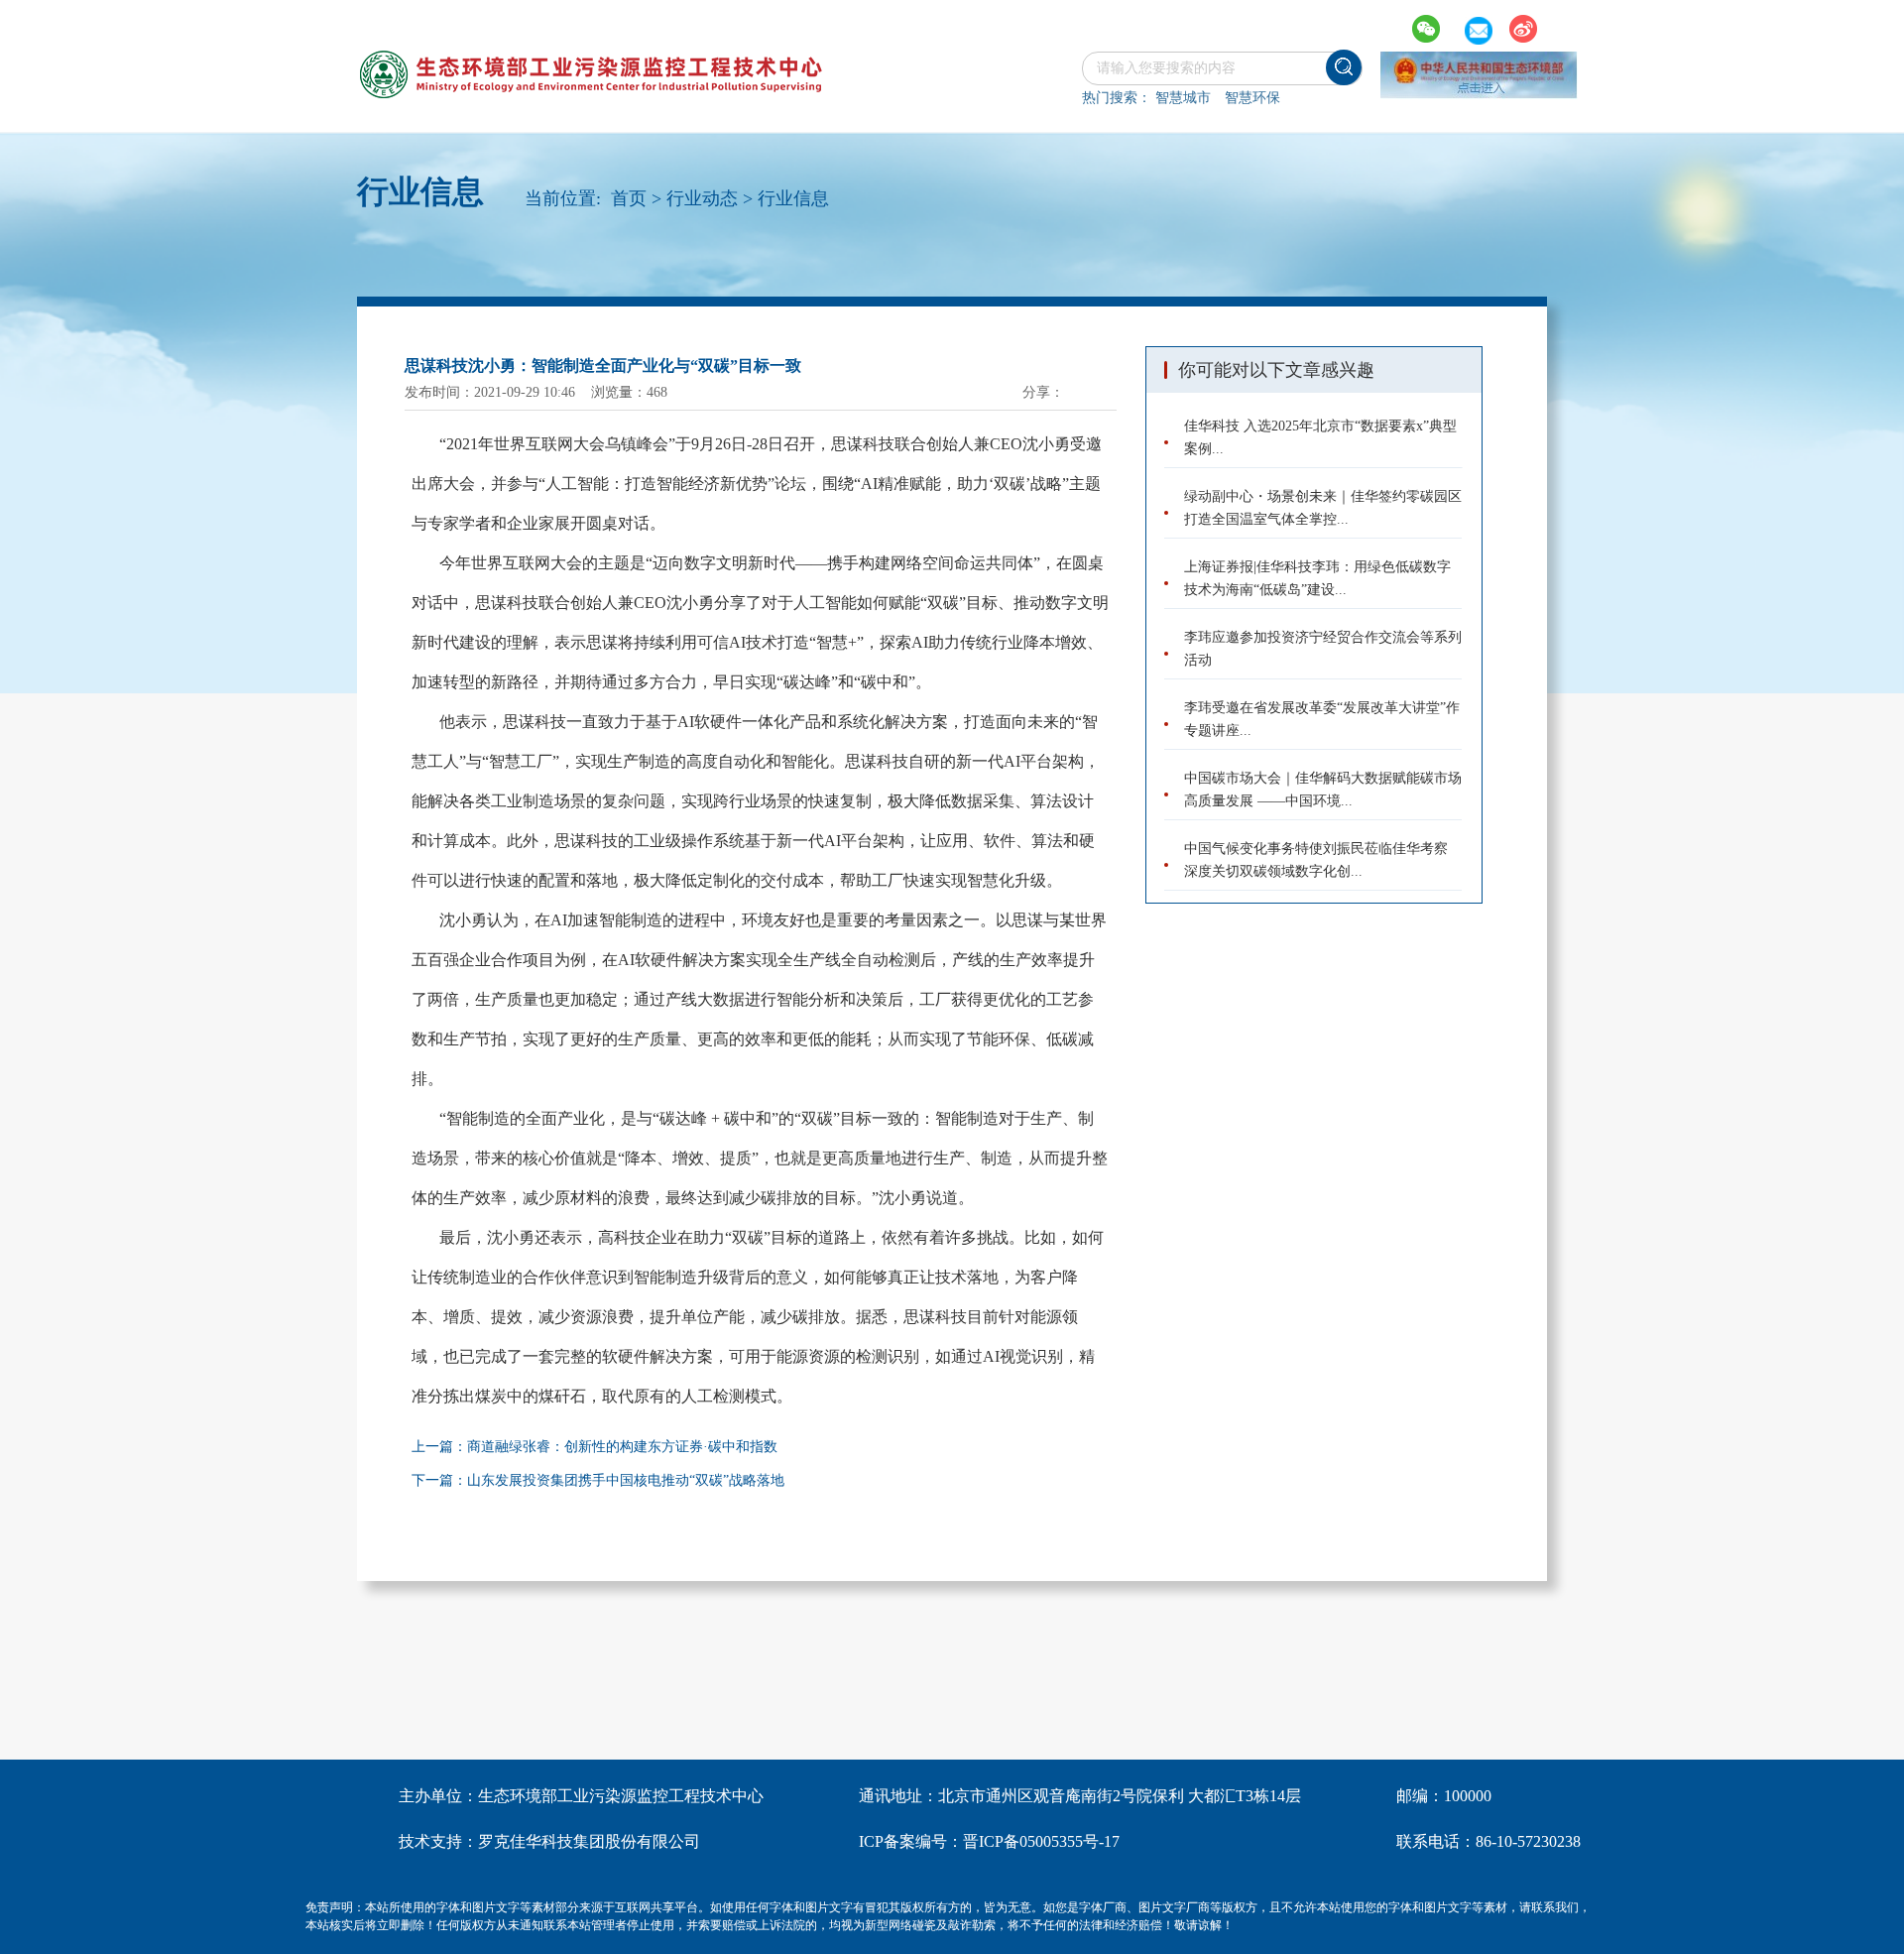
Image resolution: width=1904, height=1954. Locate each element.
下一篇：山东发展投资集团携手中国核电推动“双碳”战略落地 (598, 1480)
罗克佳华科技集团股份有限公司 (589, 1841)
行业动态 (702, 198)
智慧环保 (1252, 98)
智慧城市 (1183, 98)
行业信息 (793, 198)
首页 (629, 198)
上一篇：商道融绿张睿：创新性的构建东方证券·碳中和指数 (595, 1447)
